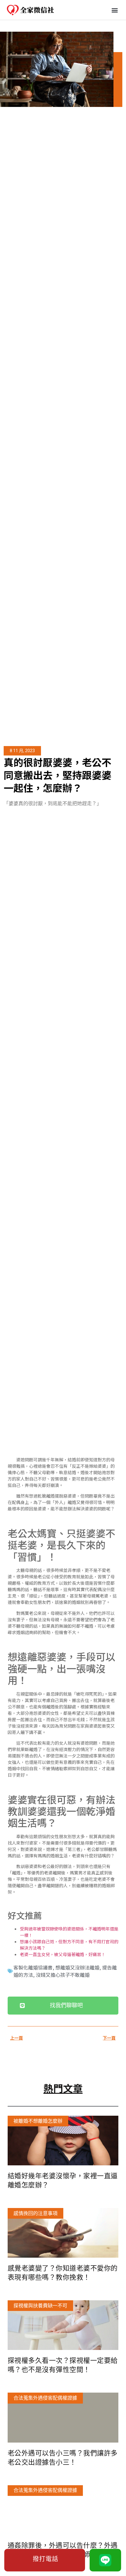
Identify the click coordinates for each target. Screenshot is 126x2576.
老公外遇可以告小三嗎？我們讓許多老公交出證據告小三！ (63, 2458)
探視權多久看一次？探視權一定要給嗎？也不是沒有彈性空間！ (63, 2365)
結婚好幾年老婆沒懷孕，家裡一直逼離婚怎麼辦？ (63, 2180)
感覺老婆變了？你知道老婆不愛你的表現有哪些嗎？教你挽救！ (63, 2273)
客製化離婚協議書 (33, 1967)
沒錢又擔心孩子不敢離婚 (63, 1975)
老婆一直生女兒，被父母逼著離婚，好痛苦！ (63, 1954)
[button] (115, 10)
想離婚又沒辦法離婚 (77, 1967)
